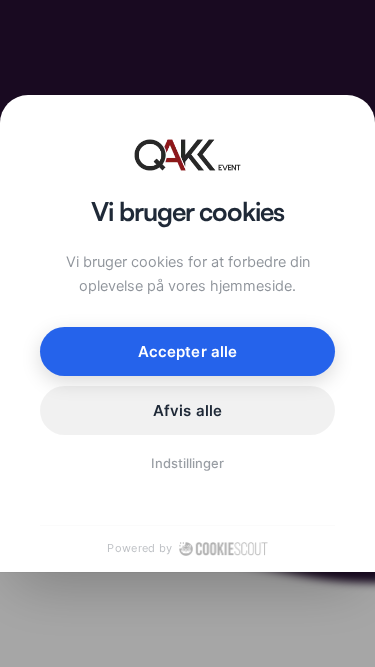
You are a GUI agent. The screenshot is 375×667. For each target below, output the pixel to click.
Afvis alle (187, 410)
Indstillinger (188, 463)
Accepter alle (187, 351)
